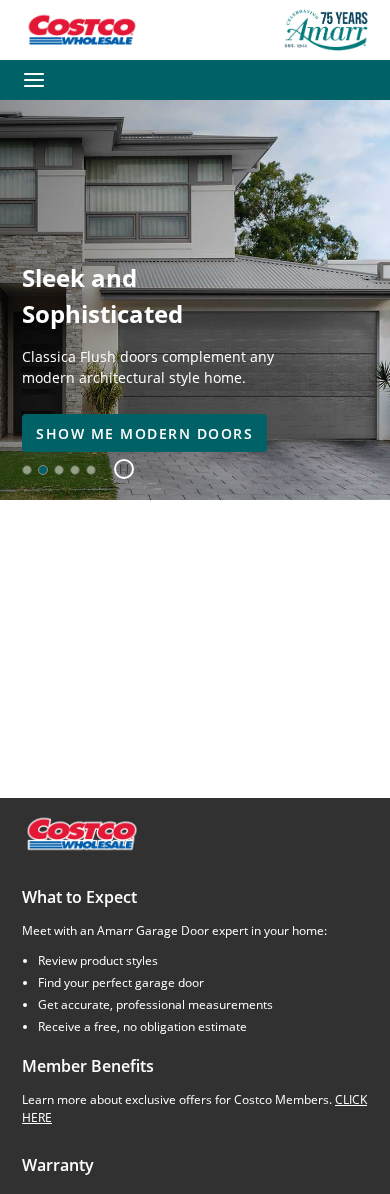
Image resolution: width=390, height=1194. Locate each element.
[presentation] (144, 433)
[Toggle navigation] (34, 80)
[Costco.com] (81, 832)
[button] (116, 469)
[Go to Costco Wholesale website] (81, 30)
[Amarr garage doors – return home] (326, 30)
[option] (27, 470)
